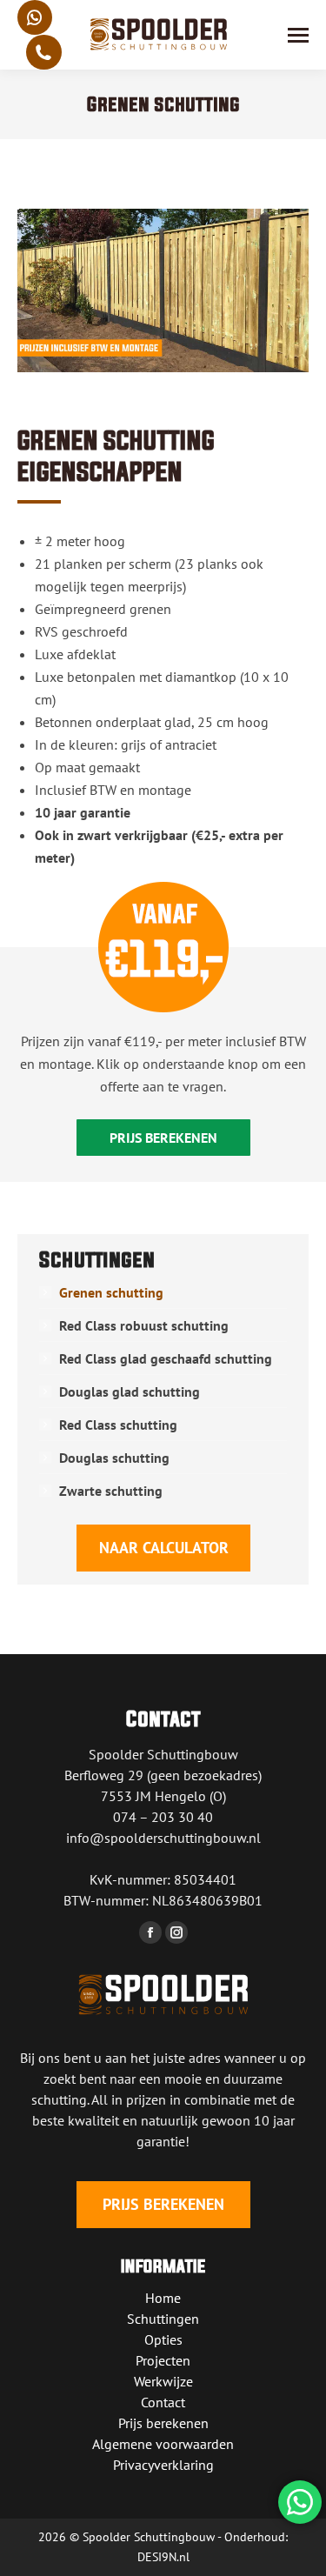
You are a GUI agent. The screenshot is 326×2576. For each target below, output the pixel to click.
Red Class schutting (118, 1425)
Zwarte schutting (111, 1491)
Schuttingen (163, 2319)
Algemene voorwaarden (163, 2444)
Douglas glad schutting (130, 1391)
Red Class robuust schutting (144, 1325)
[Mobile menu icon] (298, 35)
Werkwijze (163, 2381)
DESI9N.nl (163, 2557)
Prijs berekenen (163, 2423)
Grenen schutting (111, 1292)
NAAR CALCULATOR (163, 1548)
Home (163, 2298)
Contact (163, 2402)
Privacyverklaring (163, 2465)
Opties (163, 2339)
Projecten (163, 2360)
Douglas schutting (114, 1458)
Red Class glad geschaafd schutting (166, 1358)
